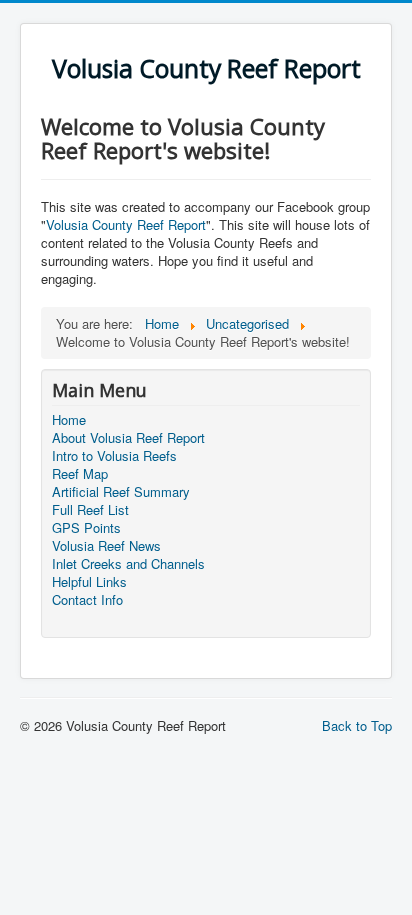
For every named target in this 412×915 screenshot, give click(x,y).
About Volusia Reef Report (128, 438)
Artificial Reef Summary (121, 492)
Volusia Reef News (106, 546)
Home (69, 420)
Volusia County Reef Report (126, 224)
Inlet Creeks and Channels (128, 564)
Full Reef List (90, 510)
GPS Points (86, 528)
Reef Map (80, 474)
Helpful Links (89, 582)
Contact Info (87, 600)
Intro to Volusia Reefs (114, 456)
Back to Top (357, 725)
